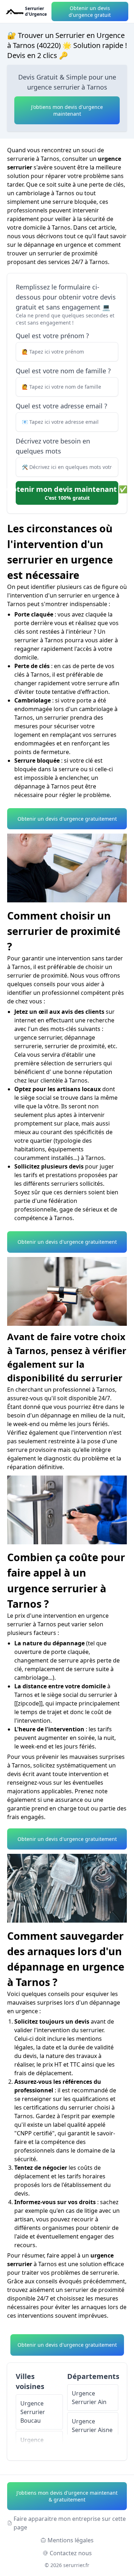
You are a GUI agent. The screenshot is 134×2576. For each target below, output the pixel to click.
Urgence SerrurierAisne (92, 2426)
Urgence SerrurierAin (89, 2398)
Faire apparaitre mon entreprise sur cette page (70, 2523)
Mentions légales (71, 2540)
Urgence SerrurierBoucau (33, 2412)
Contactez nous (71, 2553)
